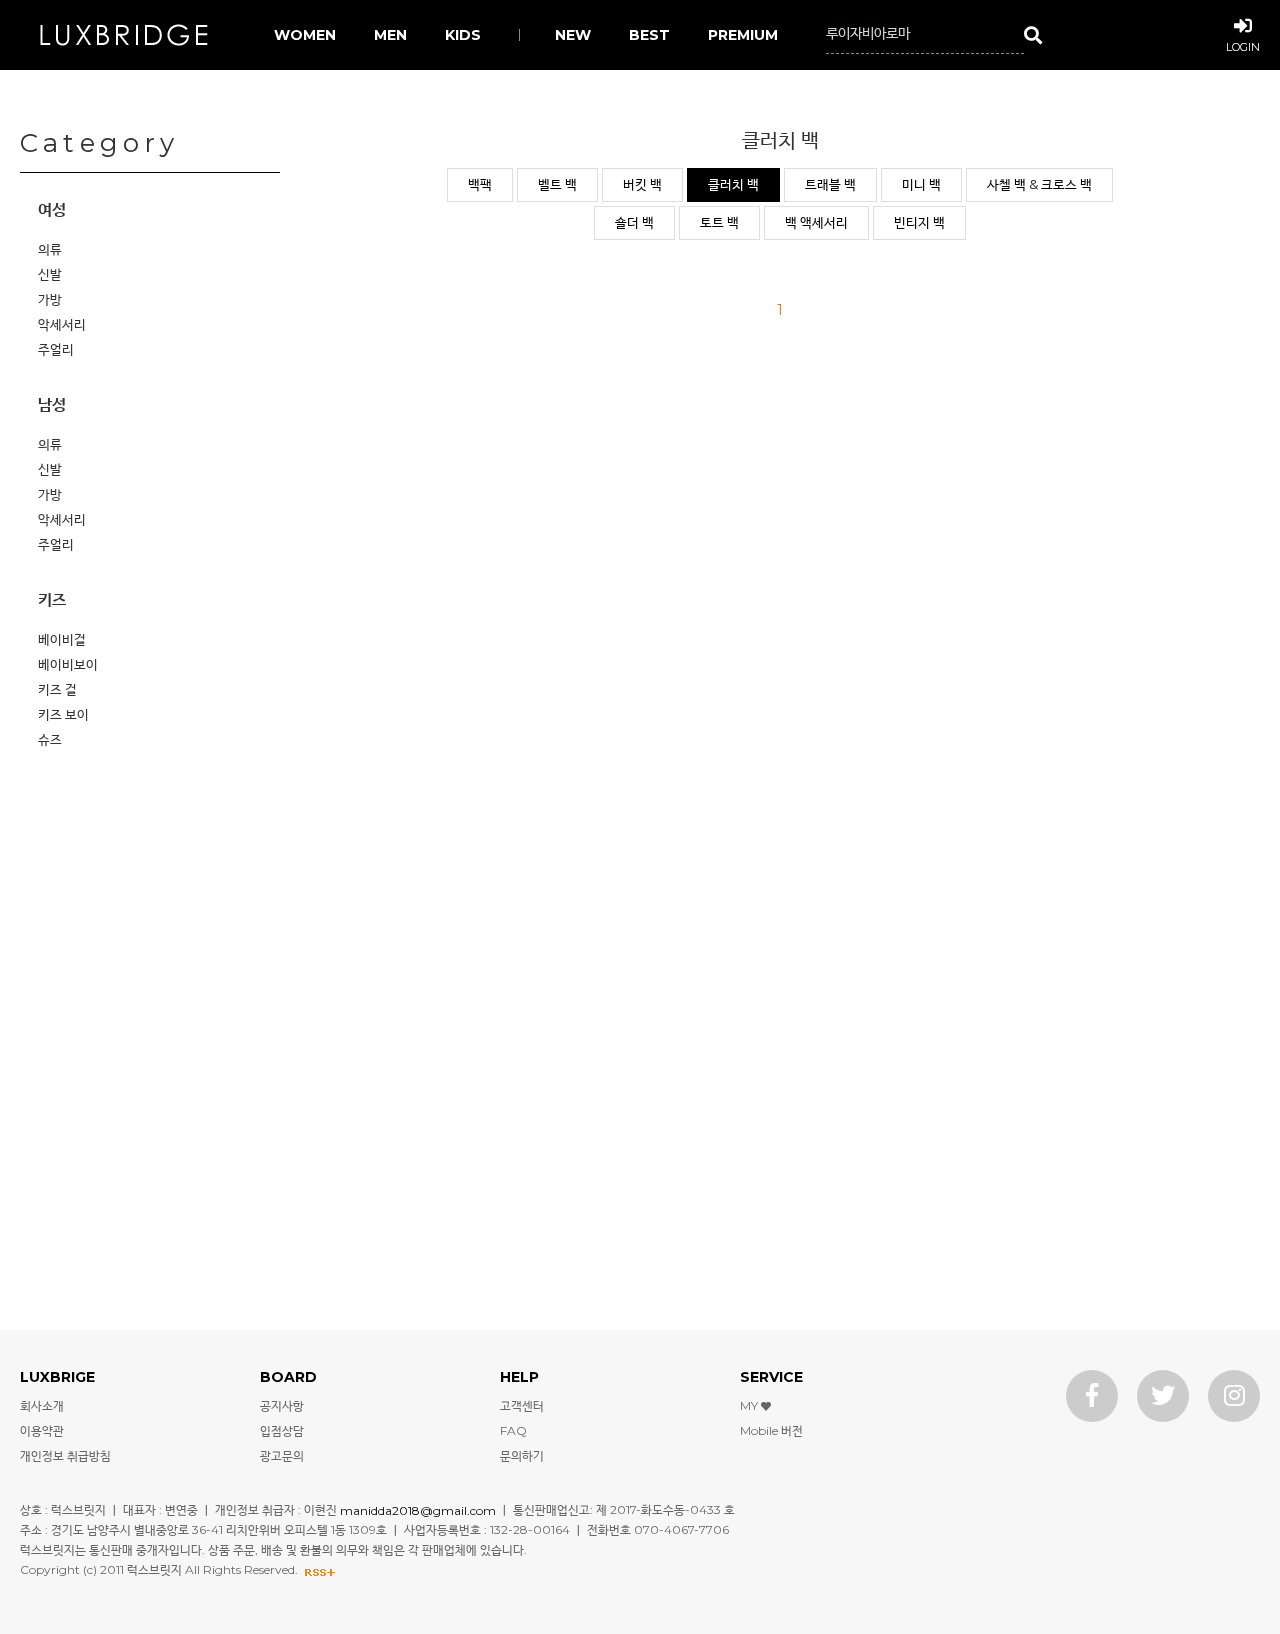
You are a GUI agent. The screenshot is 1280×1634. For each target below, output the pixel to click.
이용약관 (42, 1430)
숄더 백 (634, 222)
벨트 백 (557, 184)
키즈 (52, 599)
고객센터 (522, 1405)
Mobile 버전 (771, 1430)
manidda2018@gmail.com (418, 1509)
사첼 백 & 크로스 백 (1039, 184)
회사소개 (42, 1405)
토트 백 (719, 222)
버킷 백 (642, 184)
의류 (50, 249)
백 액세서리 (816, 222)
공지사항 (282, 1405)
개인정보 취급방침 (65, 1455)
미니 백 (921, 184)
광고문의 (282, 1455)
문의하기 (522, 1455)
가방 (50, 299)
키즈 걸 (57, 689)
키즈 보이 (63, 714)
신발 (50, 274)
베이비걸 (62, 639)
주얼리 (56, 349)
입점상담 (282, 1430)
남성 (52, 404)
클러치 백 (733, 184)
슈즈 (50, 739)
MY (750, 1405)
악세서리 (62, 324)
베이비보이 (68, 664)
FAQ (513, 1430)
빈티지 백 (919, 222)
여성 (52, 209)
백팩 (480, 184)
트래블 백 (830, 184)
